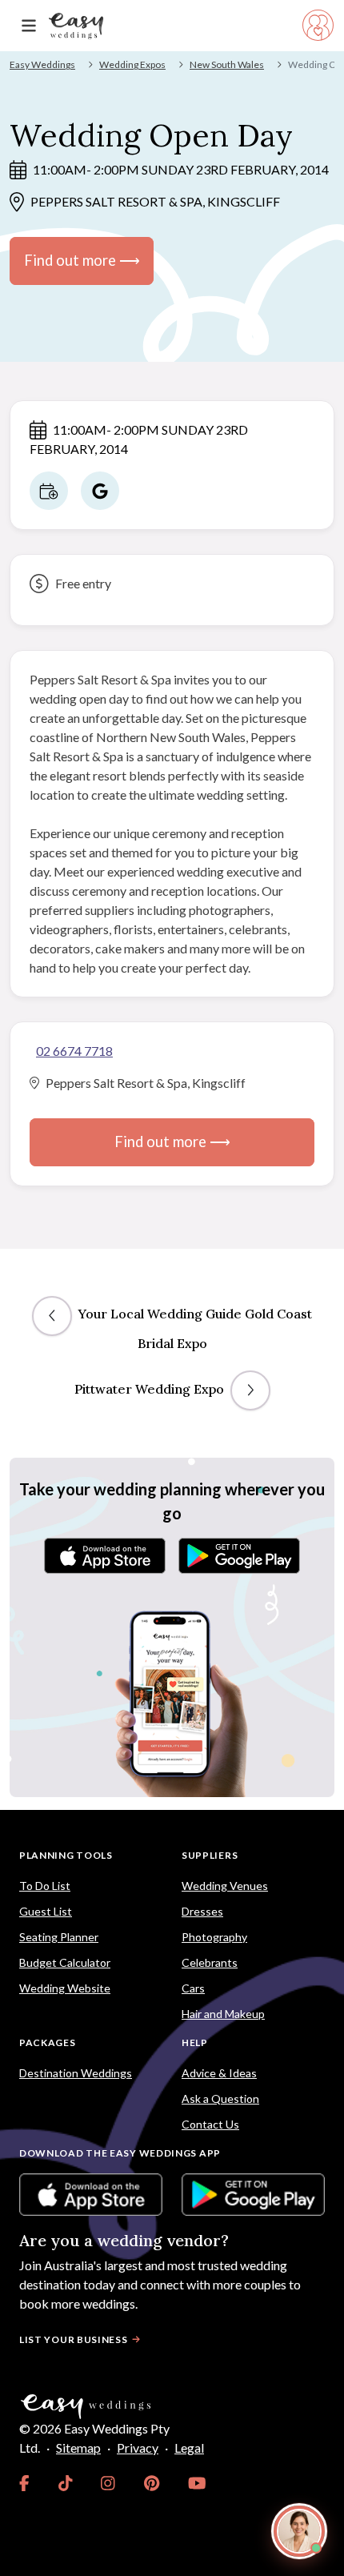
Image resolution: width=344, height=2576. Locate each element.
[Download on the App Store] (105, 1556)
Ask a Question (220, 2099)
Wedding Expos (132, 64)
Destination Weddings (76, 2073)
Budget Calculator (65, 1962)
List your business (74, 2339)
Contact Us (210, 2124)
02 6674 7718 (74, 1051)
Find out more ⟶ (82, 260)
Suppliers (210, 1855)
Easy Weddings (42, 64)
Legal (189, 2448)
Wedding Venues (225, 1886)
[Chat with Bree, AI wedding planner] (299, 2531)
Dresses (202, 1911)
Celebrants (210, 1962)
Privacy (138, 2448)
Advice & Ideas (219, 2073)
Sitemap (78, 2448)
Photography (214, 1937)
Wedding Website (65, 1988)
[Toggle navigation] (29, 26)
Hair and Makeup (223, 2014)
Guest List (46, 1911)
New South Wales (227, 64)
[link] (24, 2483)
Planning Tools (66, 1855)
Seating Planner (59, 1937)
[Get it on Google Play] (239, 1556)
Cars (193, 1988)
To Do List (45, 1886)
